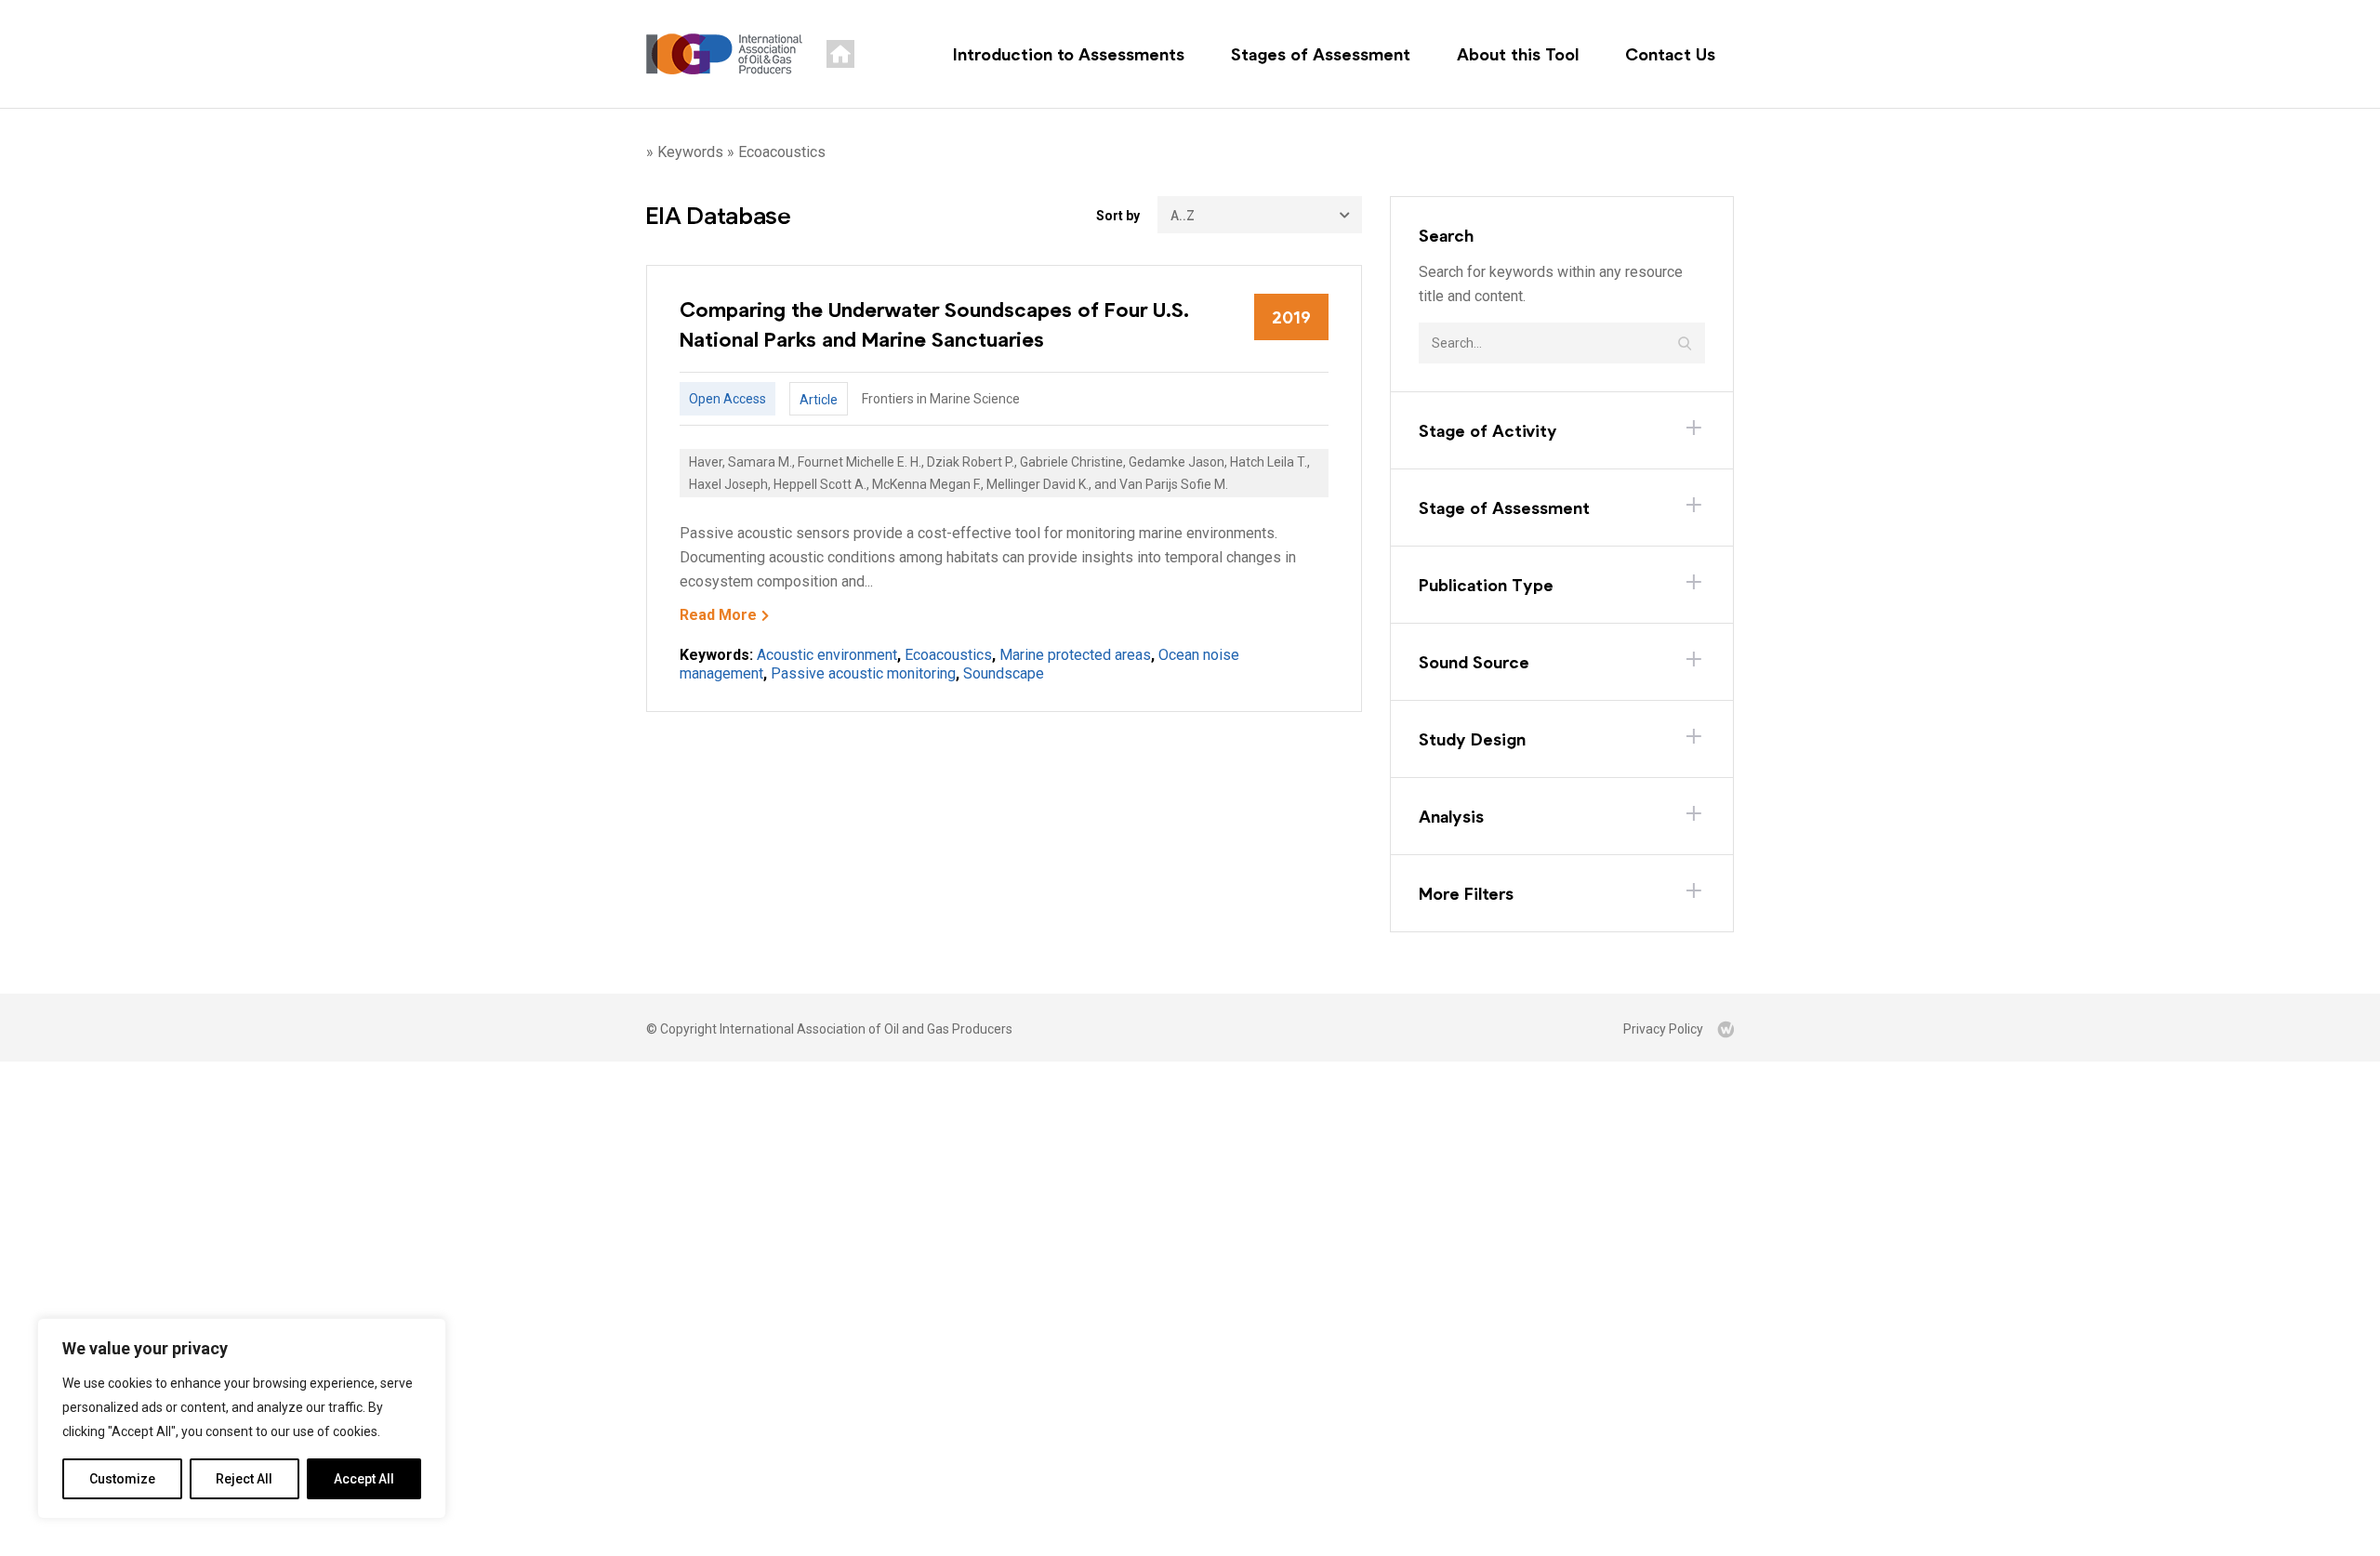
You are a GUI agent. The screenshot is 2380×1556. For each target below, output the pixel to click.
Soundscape (1004, 673)
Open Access (727, 399)
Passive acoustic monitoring (863, 673)
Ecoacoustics (948, 655)
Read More (718, 615)
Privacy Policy (1663, 1029)
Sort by (1118, 216)
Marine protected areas (1075, 655)
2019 (1291, 317)
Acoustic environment (827, 655)
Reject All (244, 1479)
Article (819, 400)
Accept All (364, 1479)
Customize (122, 1479)
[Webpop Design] (1725, 1029)
